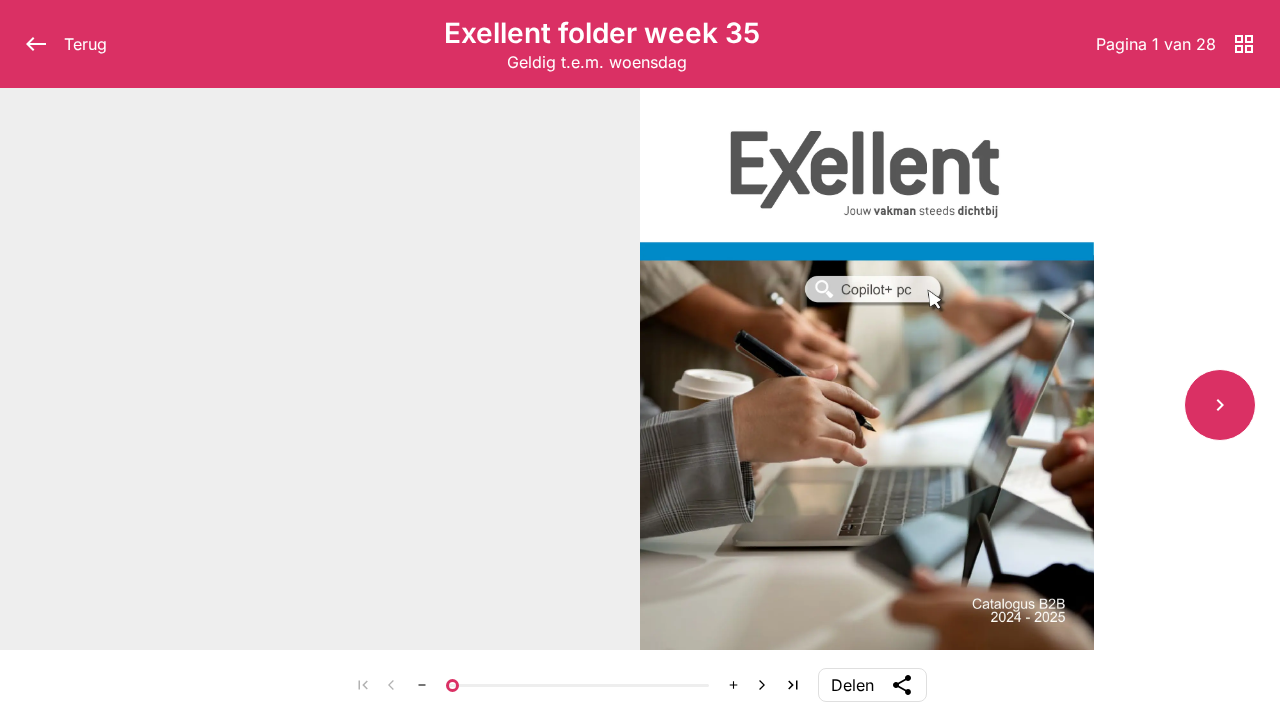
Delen (852, 685)
